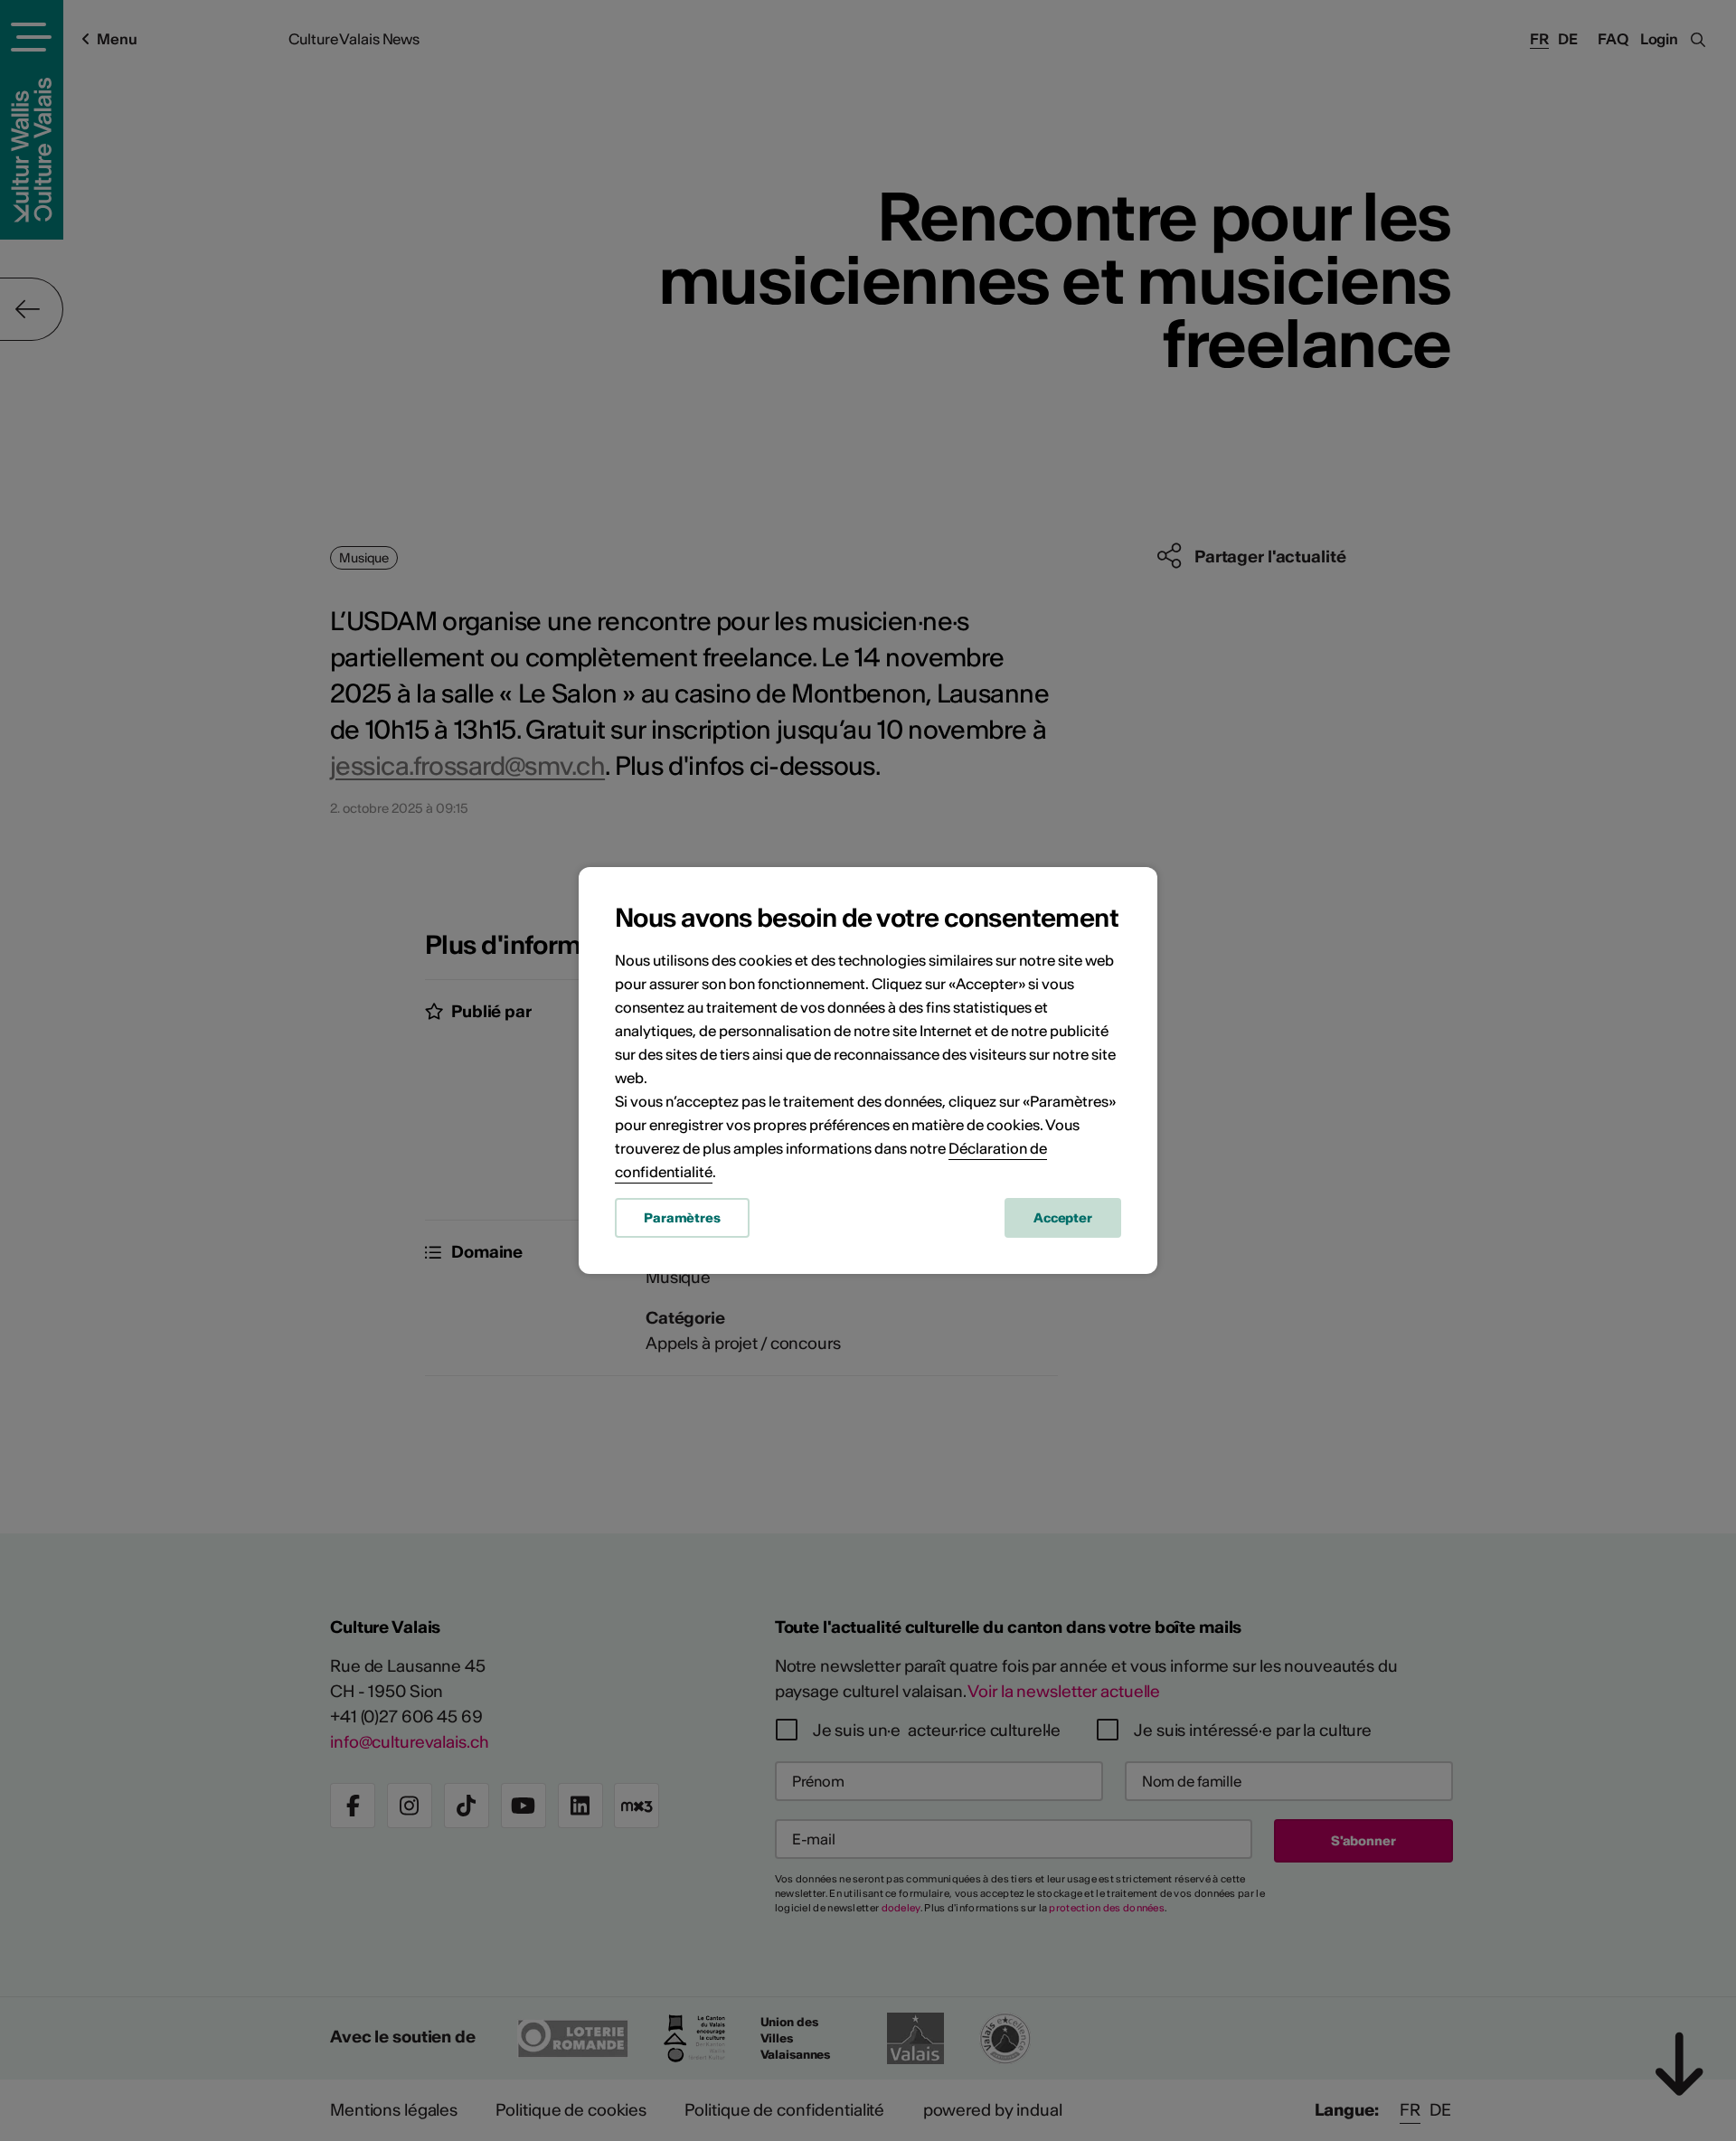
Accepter (1063, 1218)
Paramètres (682, 1218)
